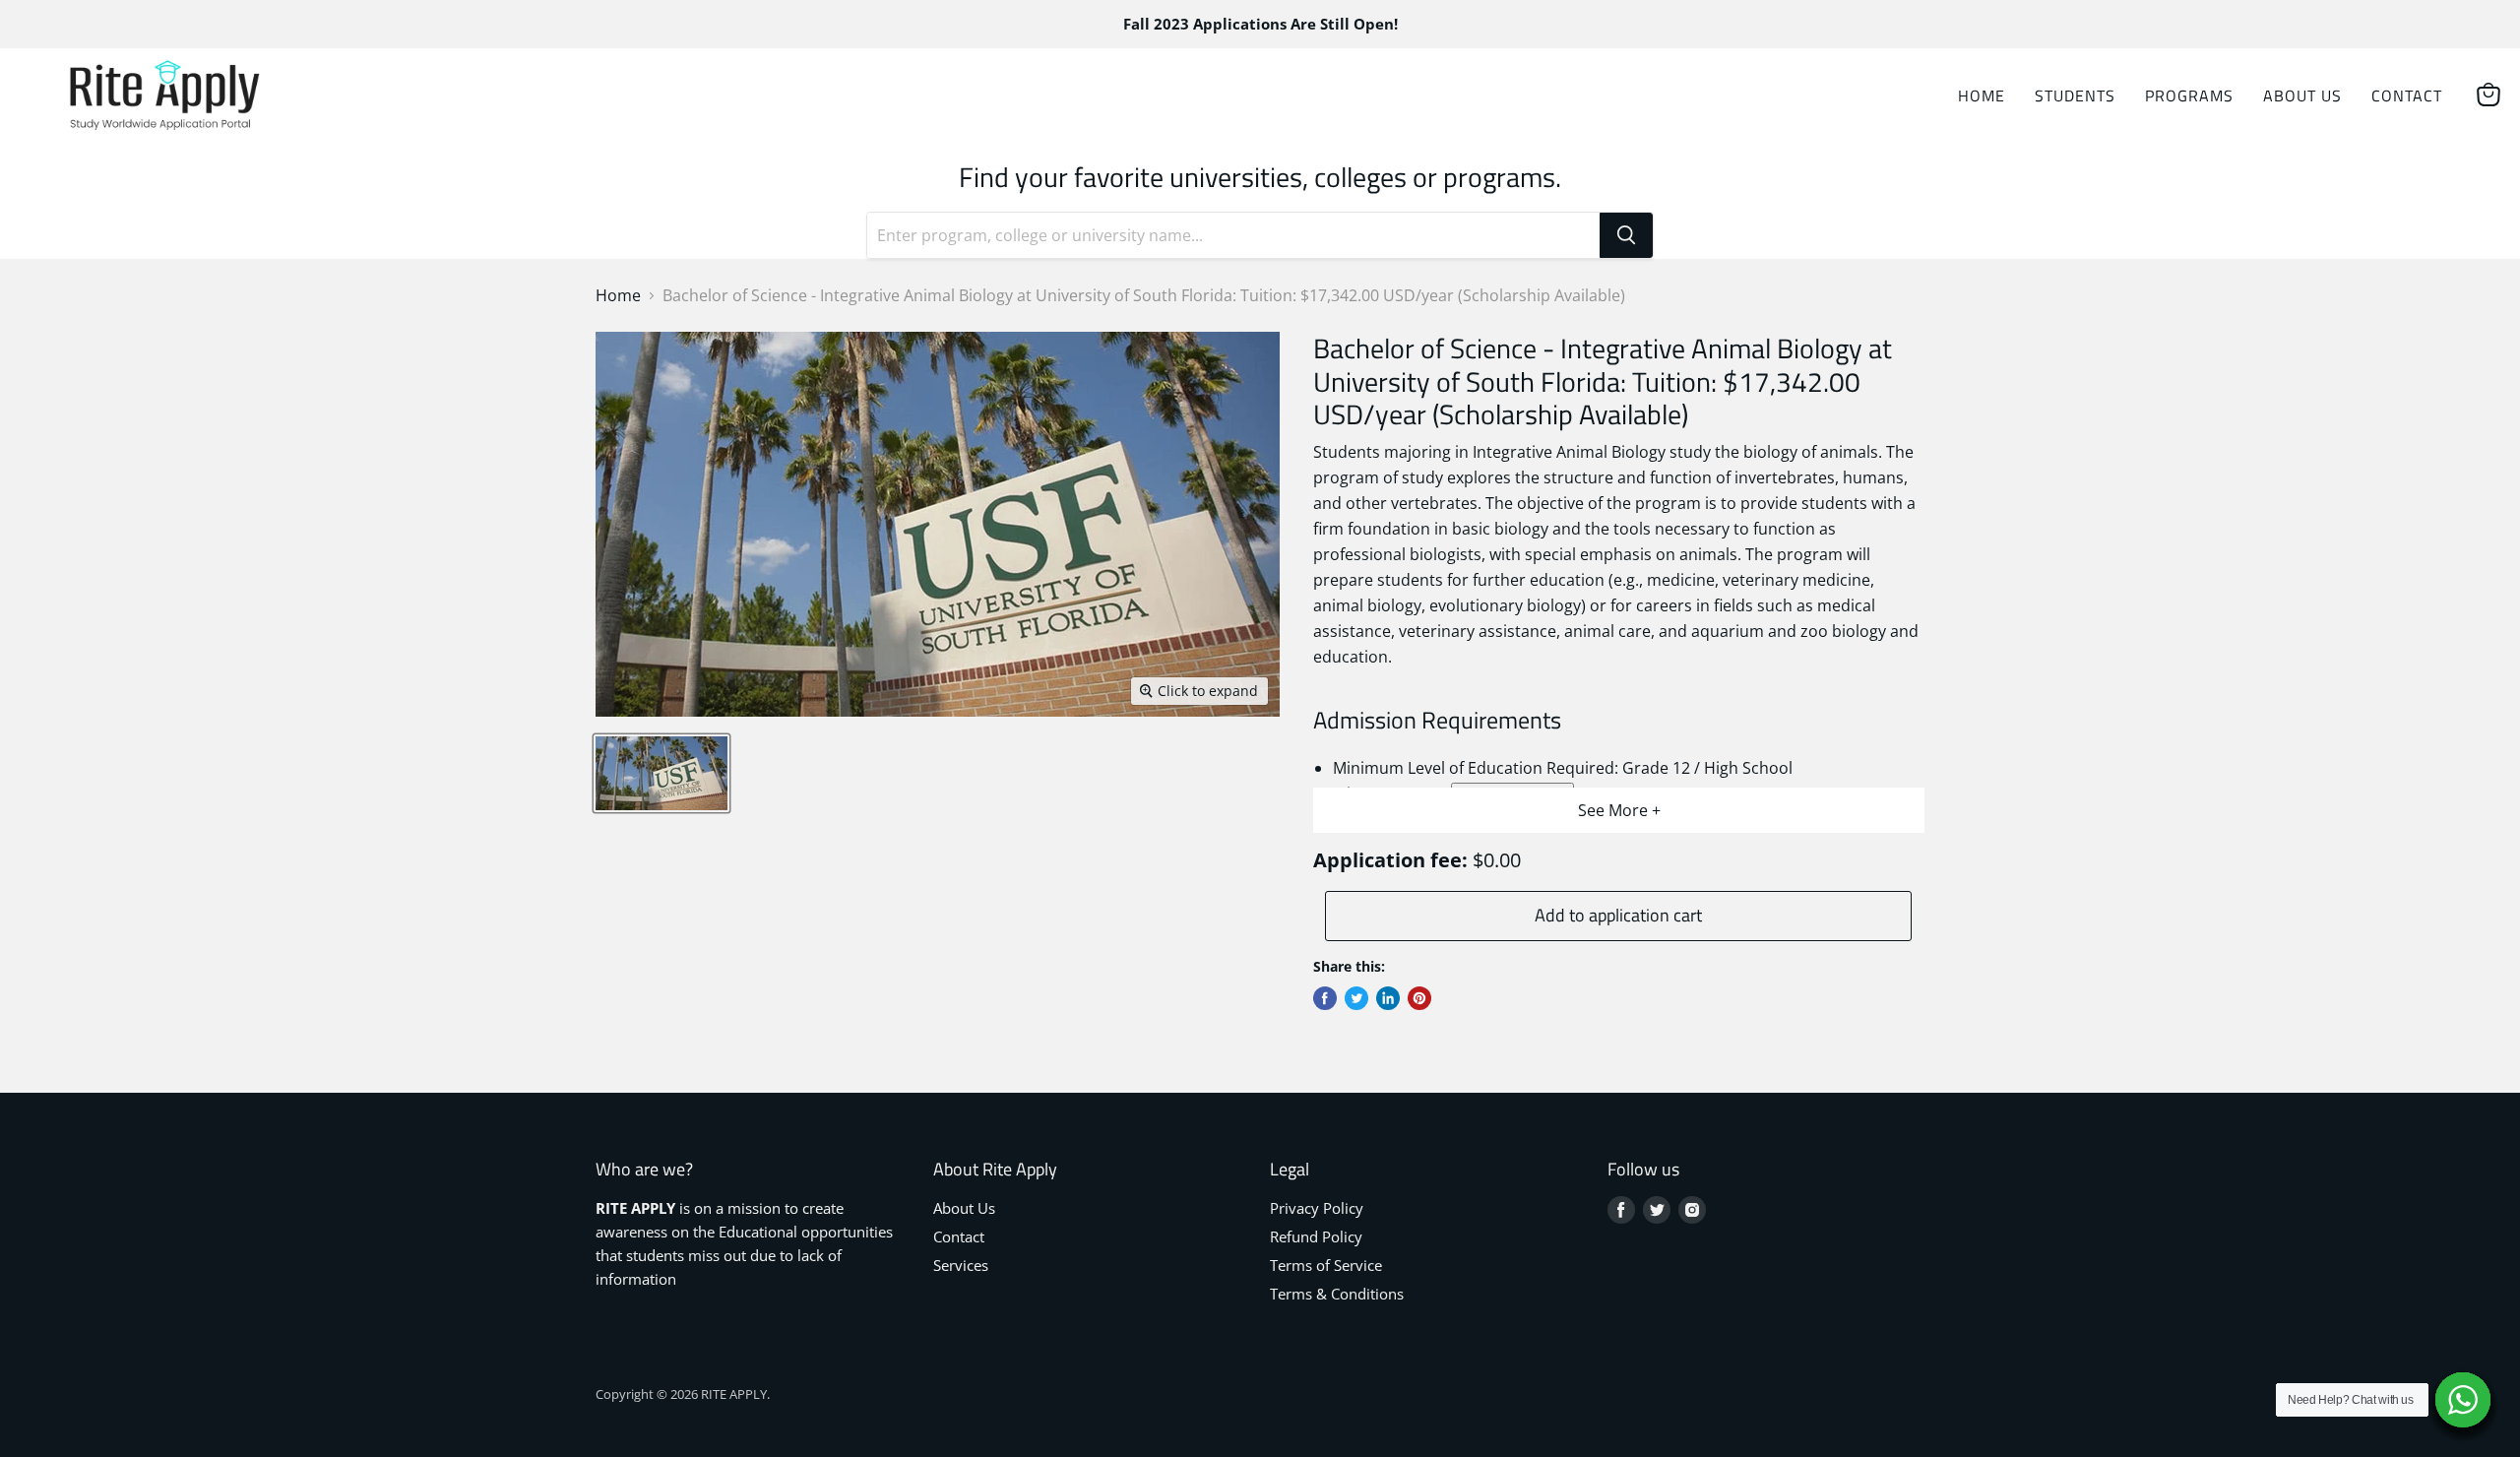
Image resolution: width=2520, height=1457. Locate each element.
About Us (2302, 95)
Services (961, 1265)
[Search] (1626, 235)
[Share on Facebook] (1325, 998)
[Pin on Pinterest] (1419, 998)
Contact (2407, 95)
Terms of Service (1326, 1265)
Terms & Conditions (1337, 1294)
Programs (2189, 95)
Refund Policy (1316, 1236)
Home (1982, 95)
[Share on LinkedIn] (1388, 998)
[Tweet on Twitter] (1356, 998)
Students (2075, 95)
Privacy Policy (1317, 1208)
